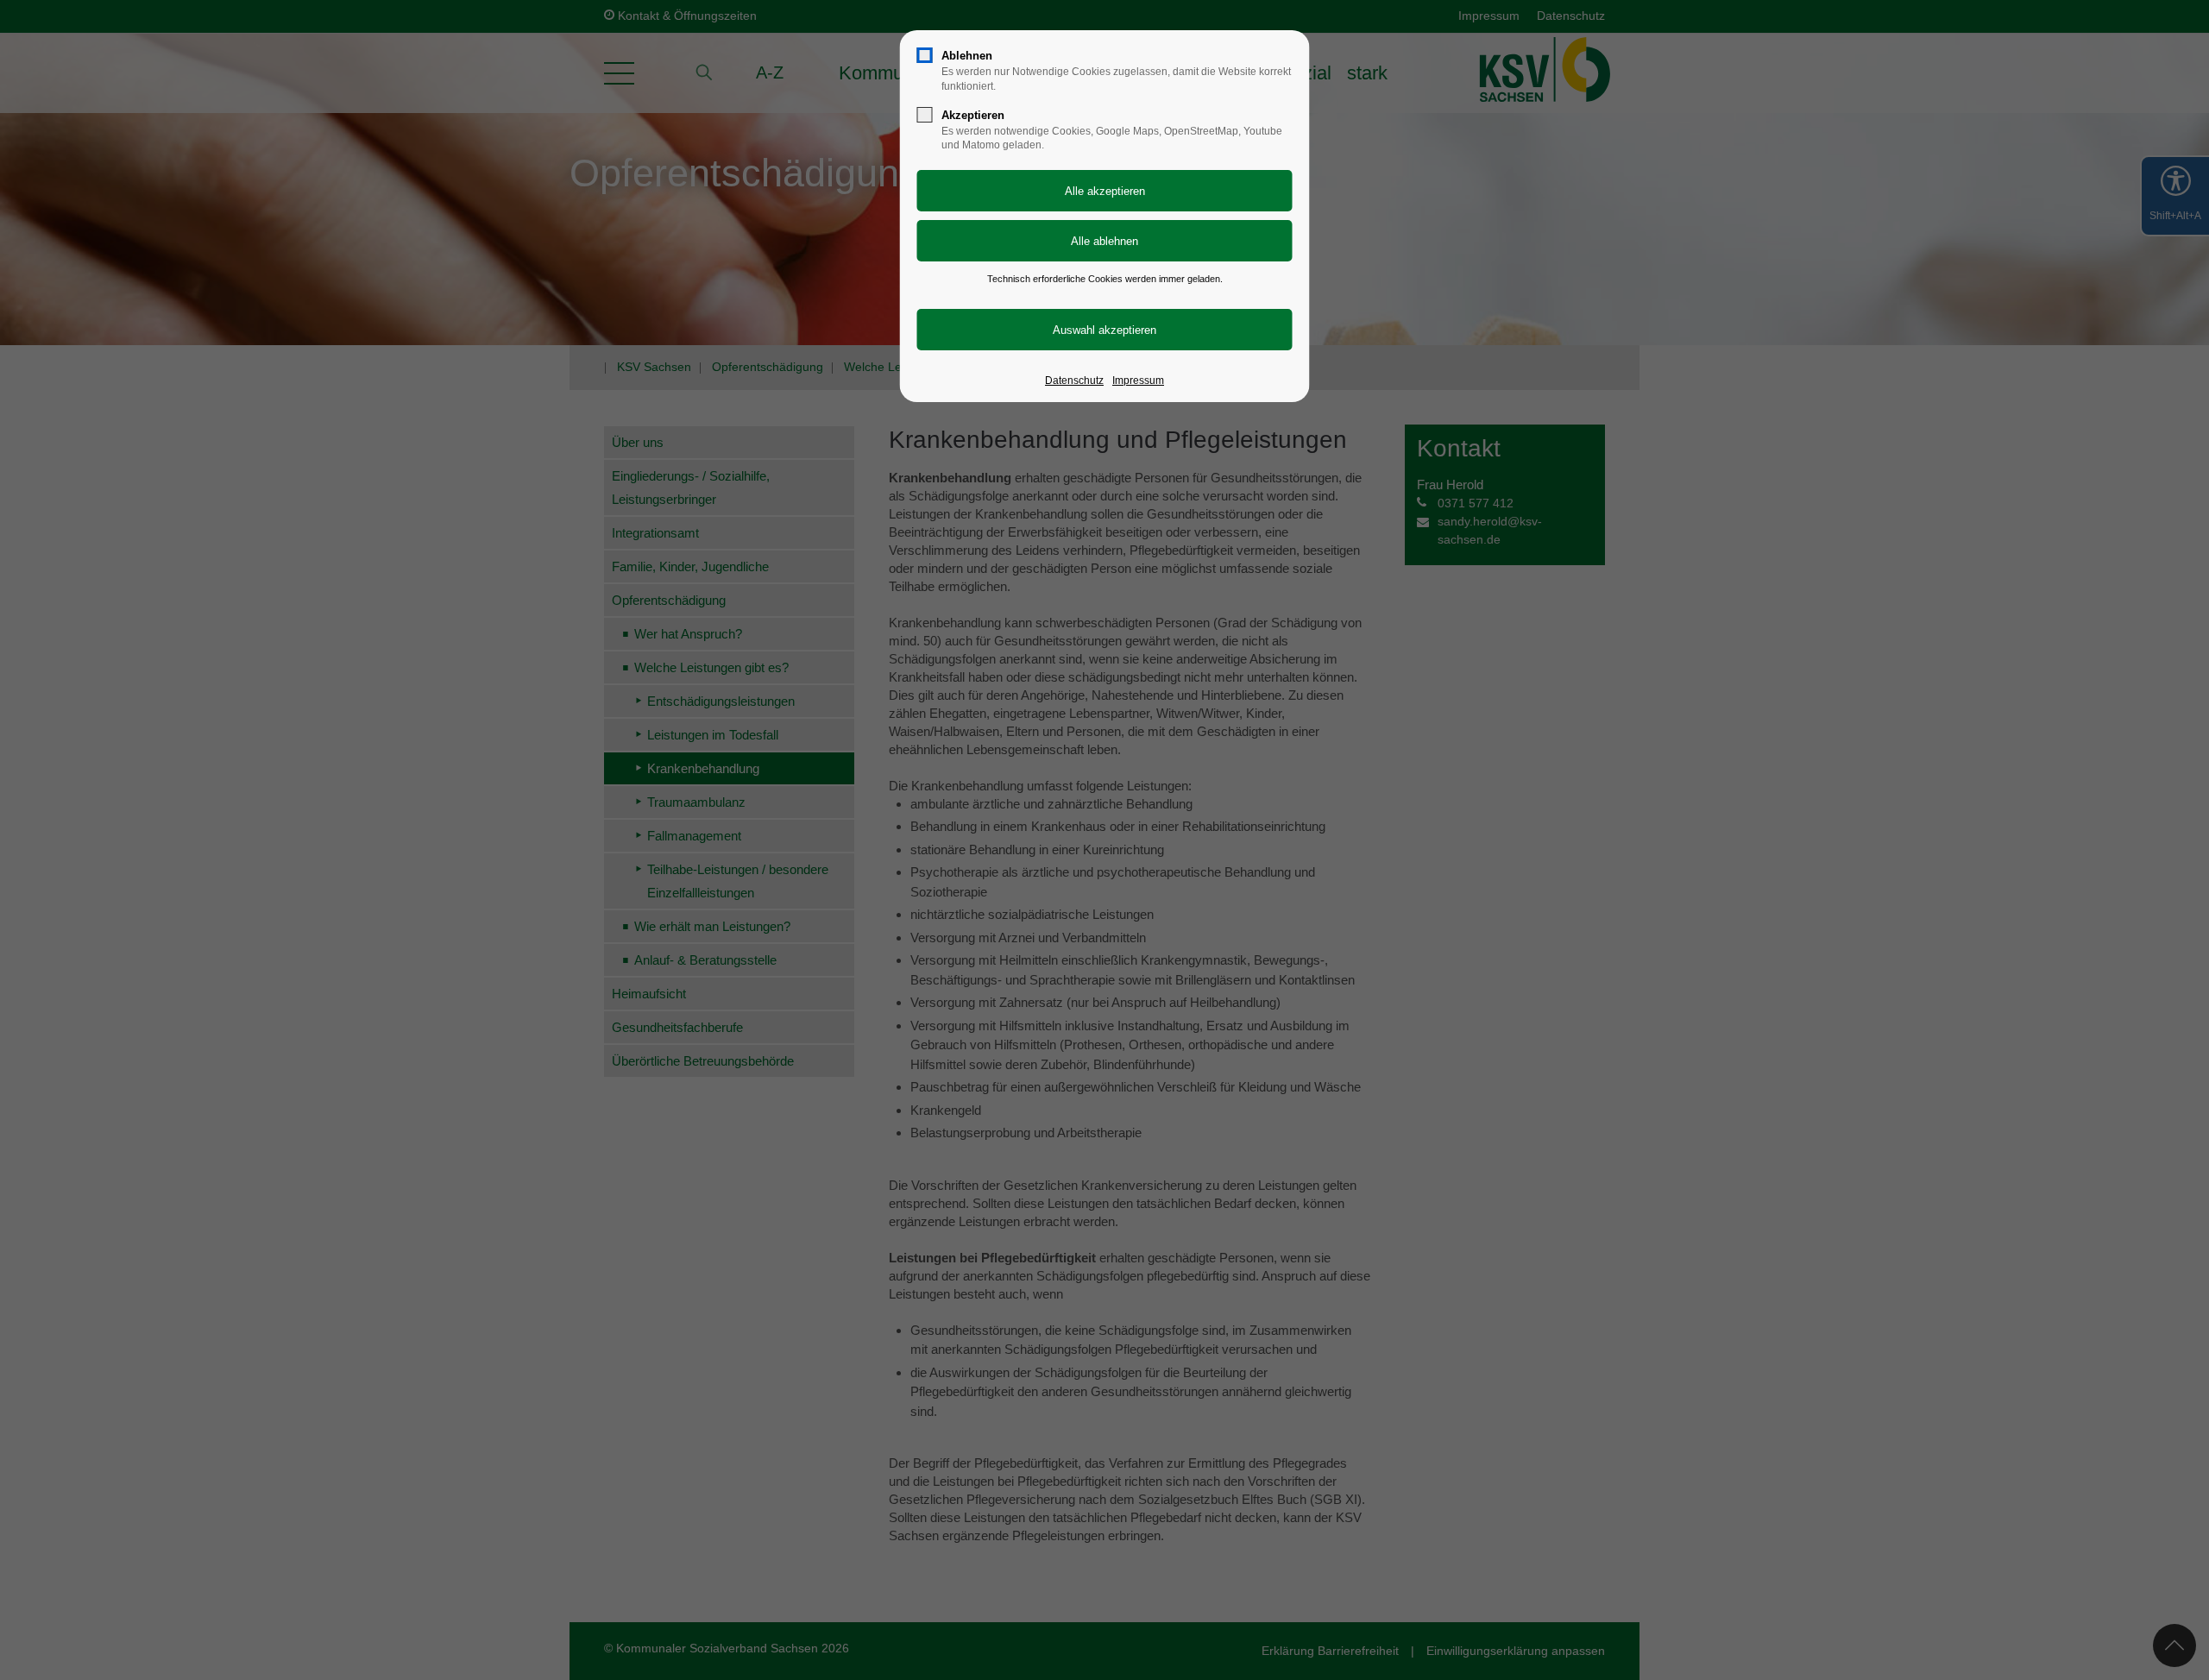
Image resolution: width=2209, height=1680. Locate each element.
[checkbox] (925, 55)
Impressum (1138, 381)
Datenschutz (1074, 381)
